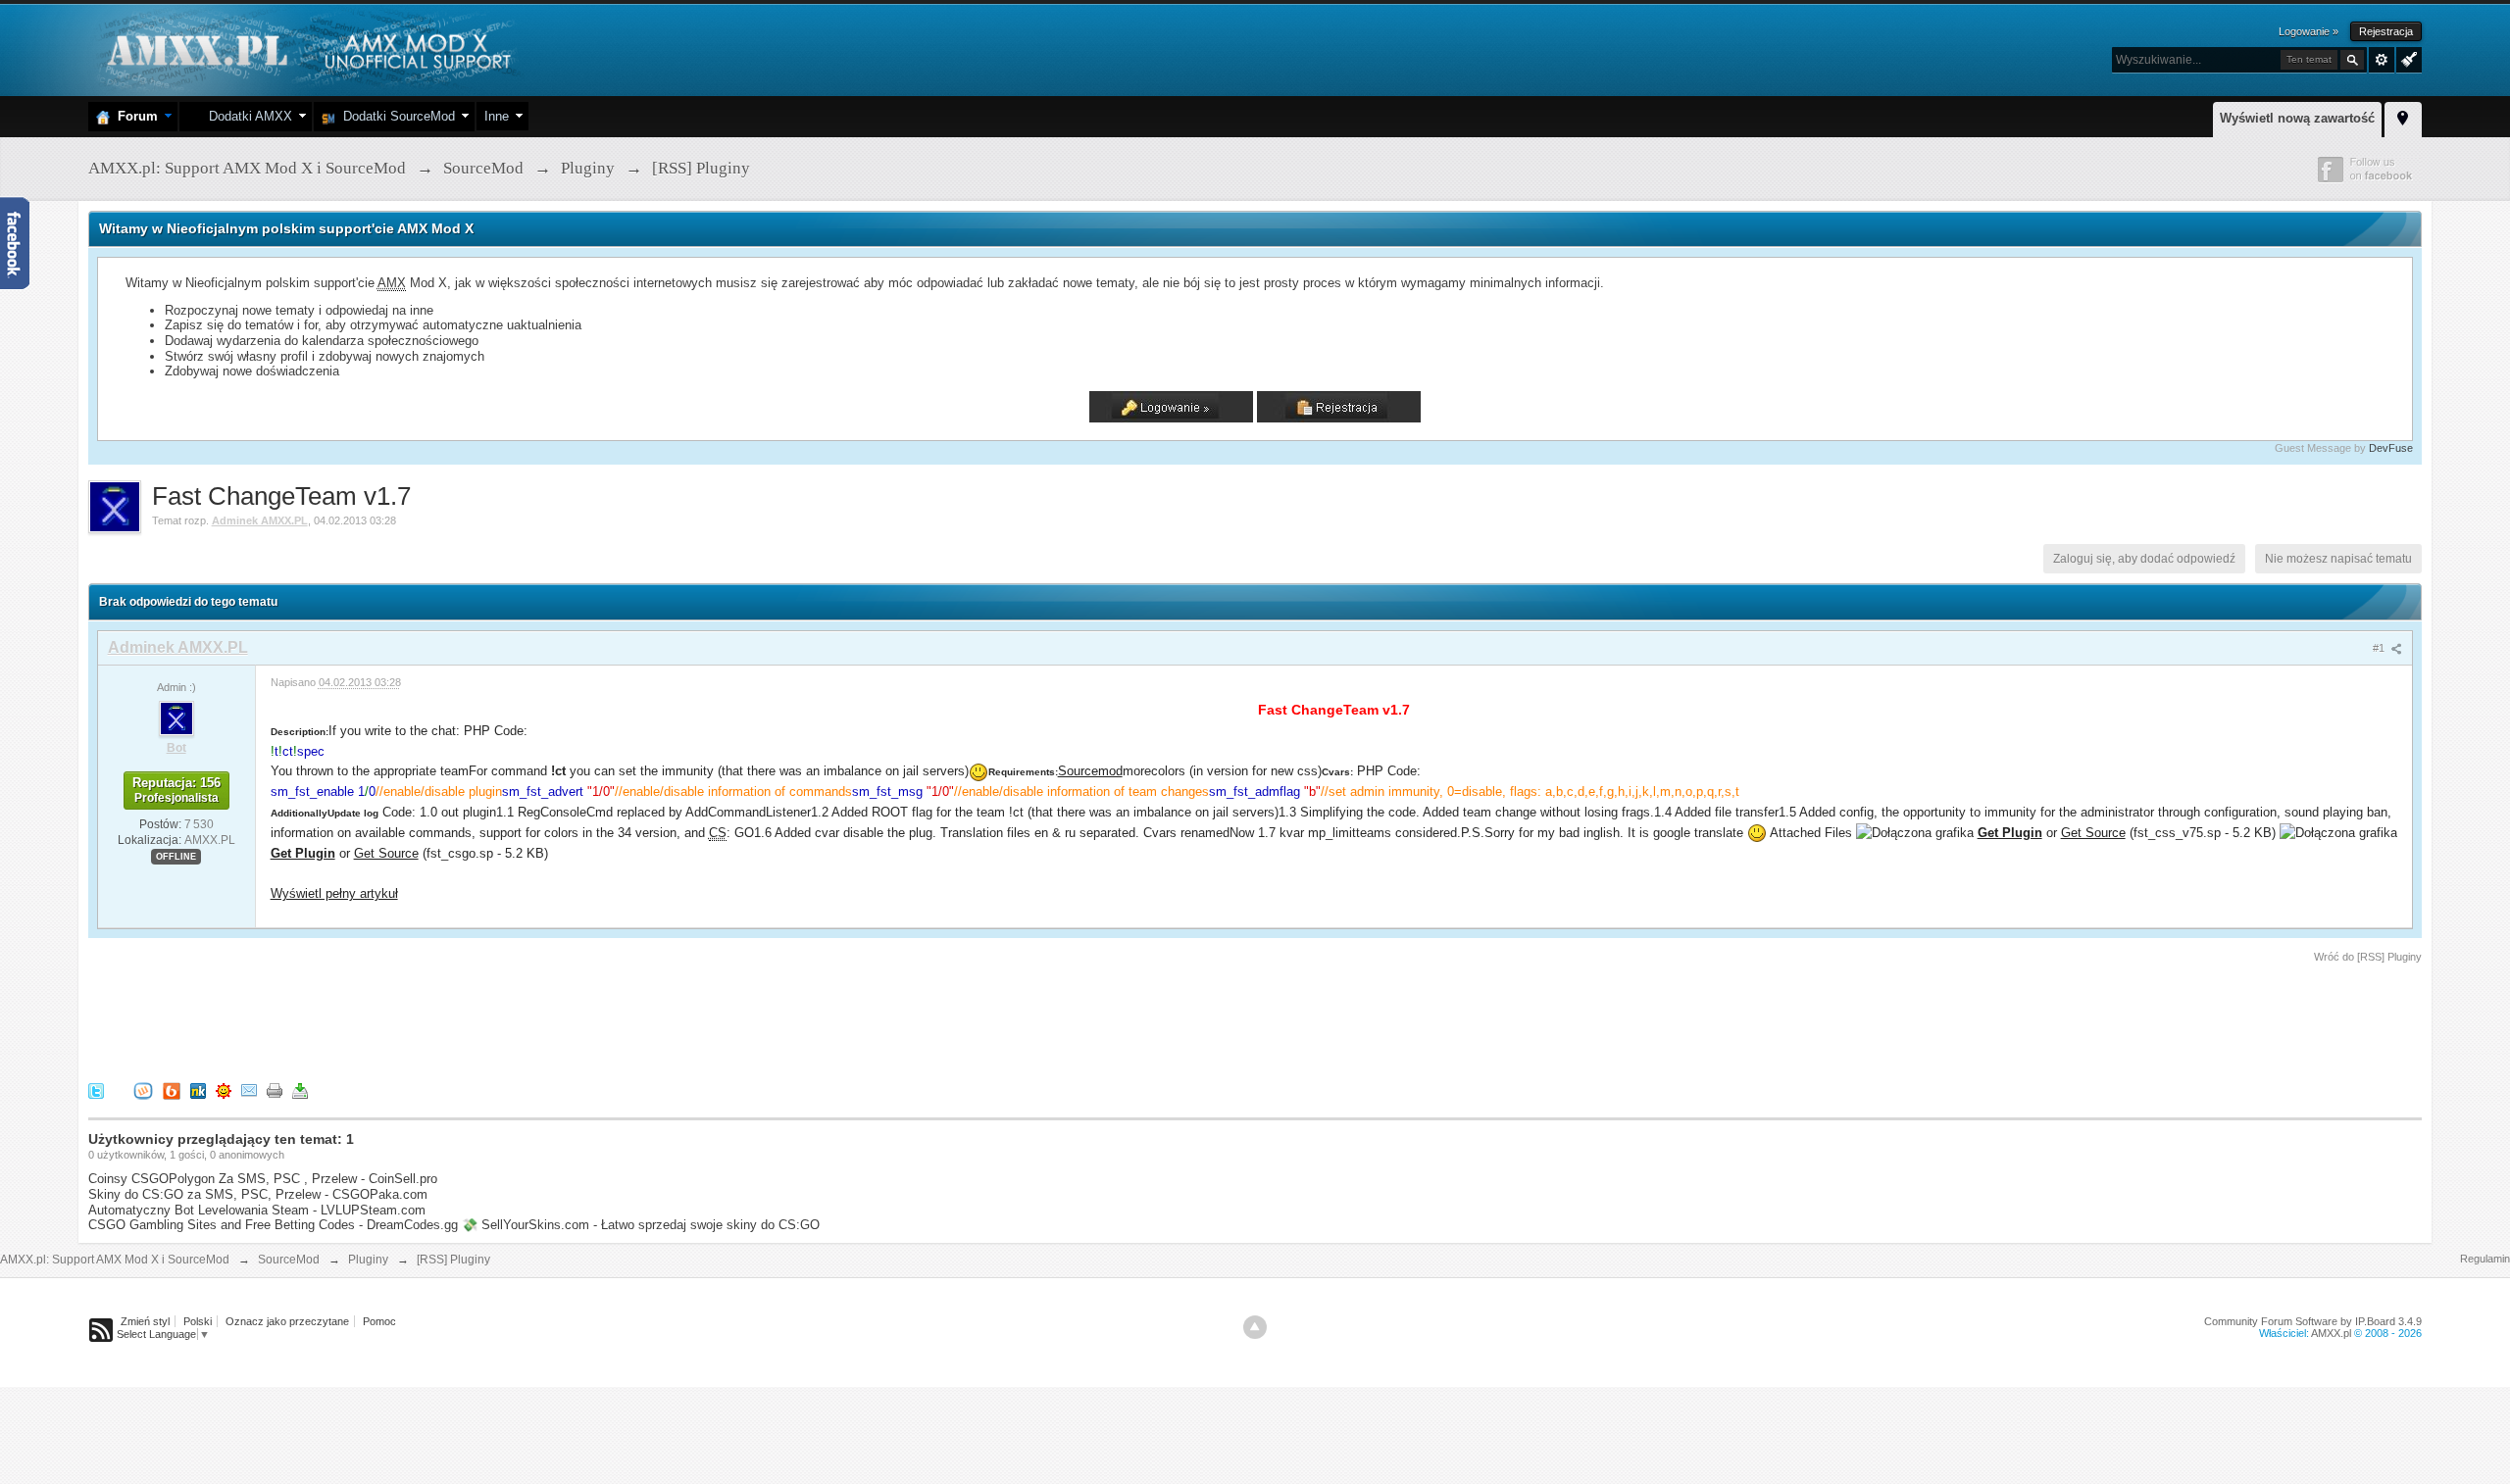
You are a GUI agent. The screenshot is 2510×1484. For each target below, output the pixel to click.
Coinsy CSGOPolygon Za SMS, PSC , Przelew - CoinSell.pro (263, 1179)
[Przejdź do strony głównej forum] (306, 49)
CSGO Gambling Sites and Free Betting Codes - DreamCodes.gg (273, 1225)
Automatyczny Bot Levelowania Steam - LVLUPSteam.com (257, 1210)
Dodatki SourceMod (395, 116)
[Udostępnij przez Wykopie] (143, 1090)
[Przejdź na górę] (1255, 1327)
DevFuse (2391, 448)
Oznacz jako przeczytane (287, 1321)
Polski (198, 1321)
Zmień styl (145, 1321)
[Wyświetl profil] (176, 717)
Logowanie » (2309, 31)
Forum (134, 116)
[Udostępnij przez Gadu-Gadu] (224, 1090)
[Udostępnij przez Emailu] (249, 1090)
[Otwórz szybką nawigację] (2403, 117)
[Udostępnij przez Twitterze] (96, 1090)
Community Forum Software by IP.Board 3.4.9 (2313, 1321)
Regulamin (2485, 1259)
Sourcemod (1090, 771)
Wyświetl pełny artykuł (334, 893)
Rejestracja (2386, 31)
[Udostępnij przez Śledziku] (198, 1090)
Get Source (2093, 833)
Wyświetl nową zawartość (2297, 118)
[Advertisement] (445, 1019)
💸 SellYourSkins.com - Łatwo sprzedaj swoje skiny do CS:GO (641, 1225)
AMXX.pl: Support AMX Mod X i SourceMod (115, 1260)
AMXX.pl (2331, 1333)
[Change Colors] (2407, 58)
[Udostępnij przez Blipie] (172, 1090)
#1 (2380, 648)
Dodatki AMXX (247, 116)
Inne (497, 116)
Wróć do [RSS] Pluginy (2368, 957)
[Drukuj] (275, 1090)
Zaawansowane (2382, 60)
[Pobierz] (300, 1090)
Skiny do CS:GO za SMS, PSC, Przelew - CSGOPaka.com (258, 1194)
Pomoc (379, 1321)
